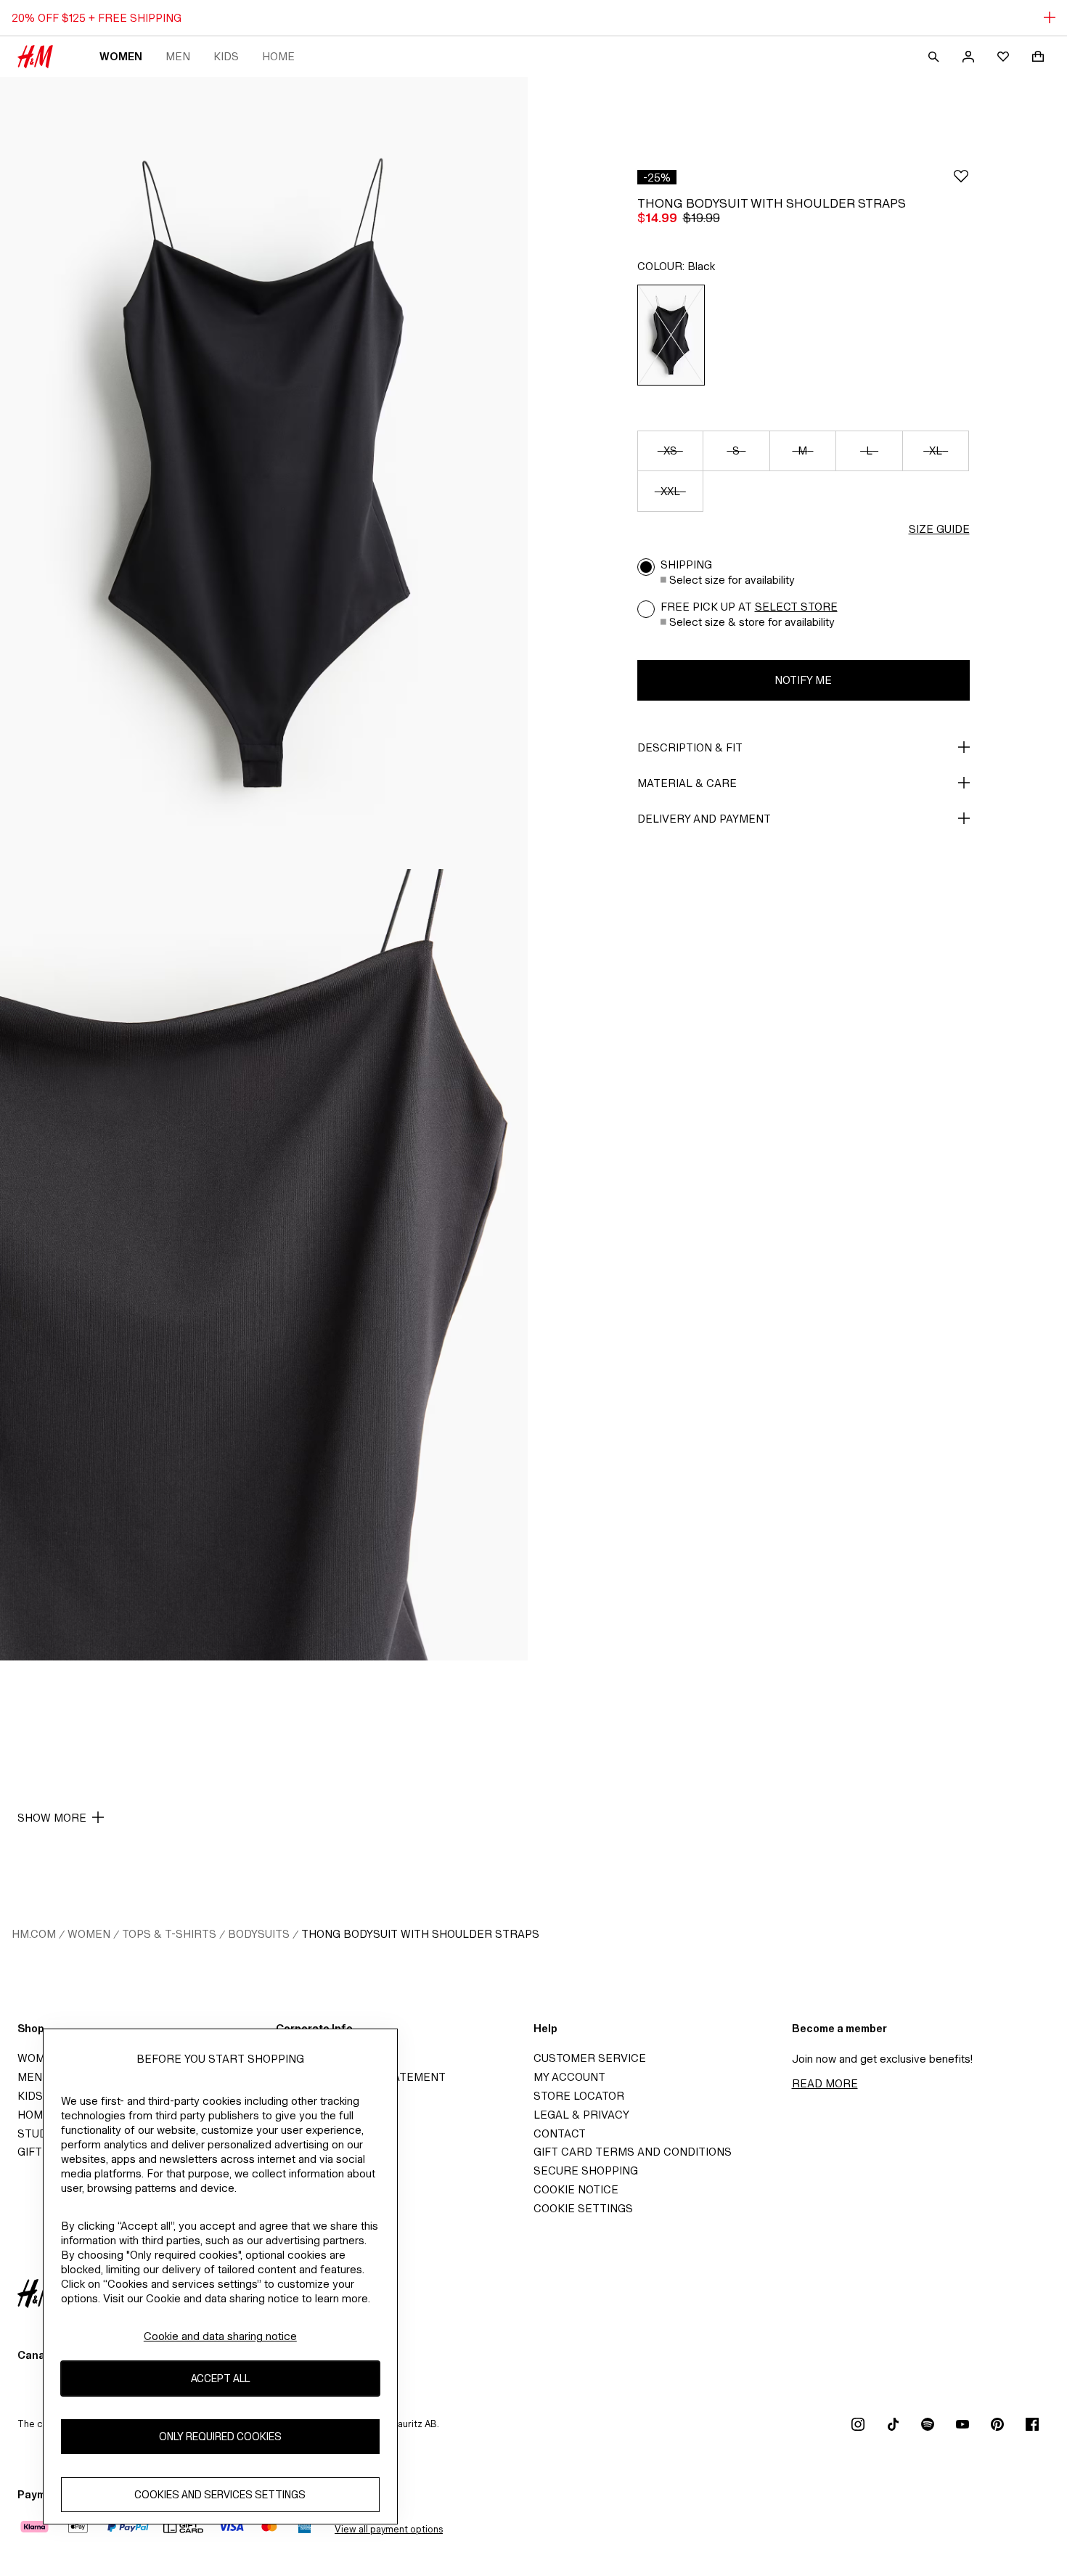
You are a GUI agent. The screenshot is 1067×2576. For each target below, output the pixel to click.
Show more (52, 1818)
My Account (569, 2077)
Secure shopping (586, 2171)
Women (121, 56)
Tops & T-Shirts (169, 1934)
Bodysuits (259, 1934)
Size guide (939, 529)
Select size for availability (732, 580)
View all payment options (389, 2529)
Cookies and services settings (220, 2495)
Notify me (803, 680)
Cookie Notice (576, 2189)
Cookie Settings (583, 2208)
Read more (825, 2083)
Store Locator (579, 2096)
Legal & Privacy (581, 2115)
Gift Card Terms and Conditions (633, 2152)
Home (278, 56)
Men (178, 56)
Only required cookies (220, 2437)
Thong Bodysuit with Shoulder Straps (420, 1934)
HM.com (34, 1934)
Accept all (220, 2379)
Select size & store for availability (752, 622)
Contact (560, 2133)
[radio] (671, 335)
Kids (226, 56)
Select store (796, 607)
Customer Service (590, 2058)
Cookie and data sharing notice (220, 2336)
